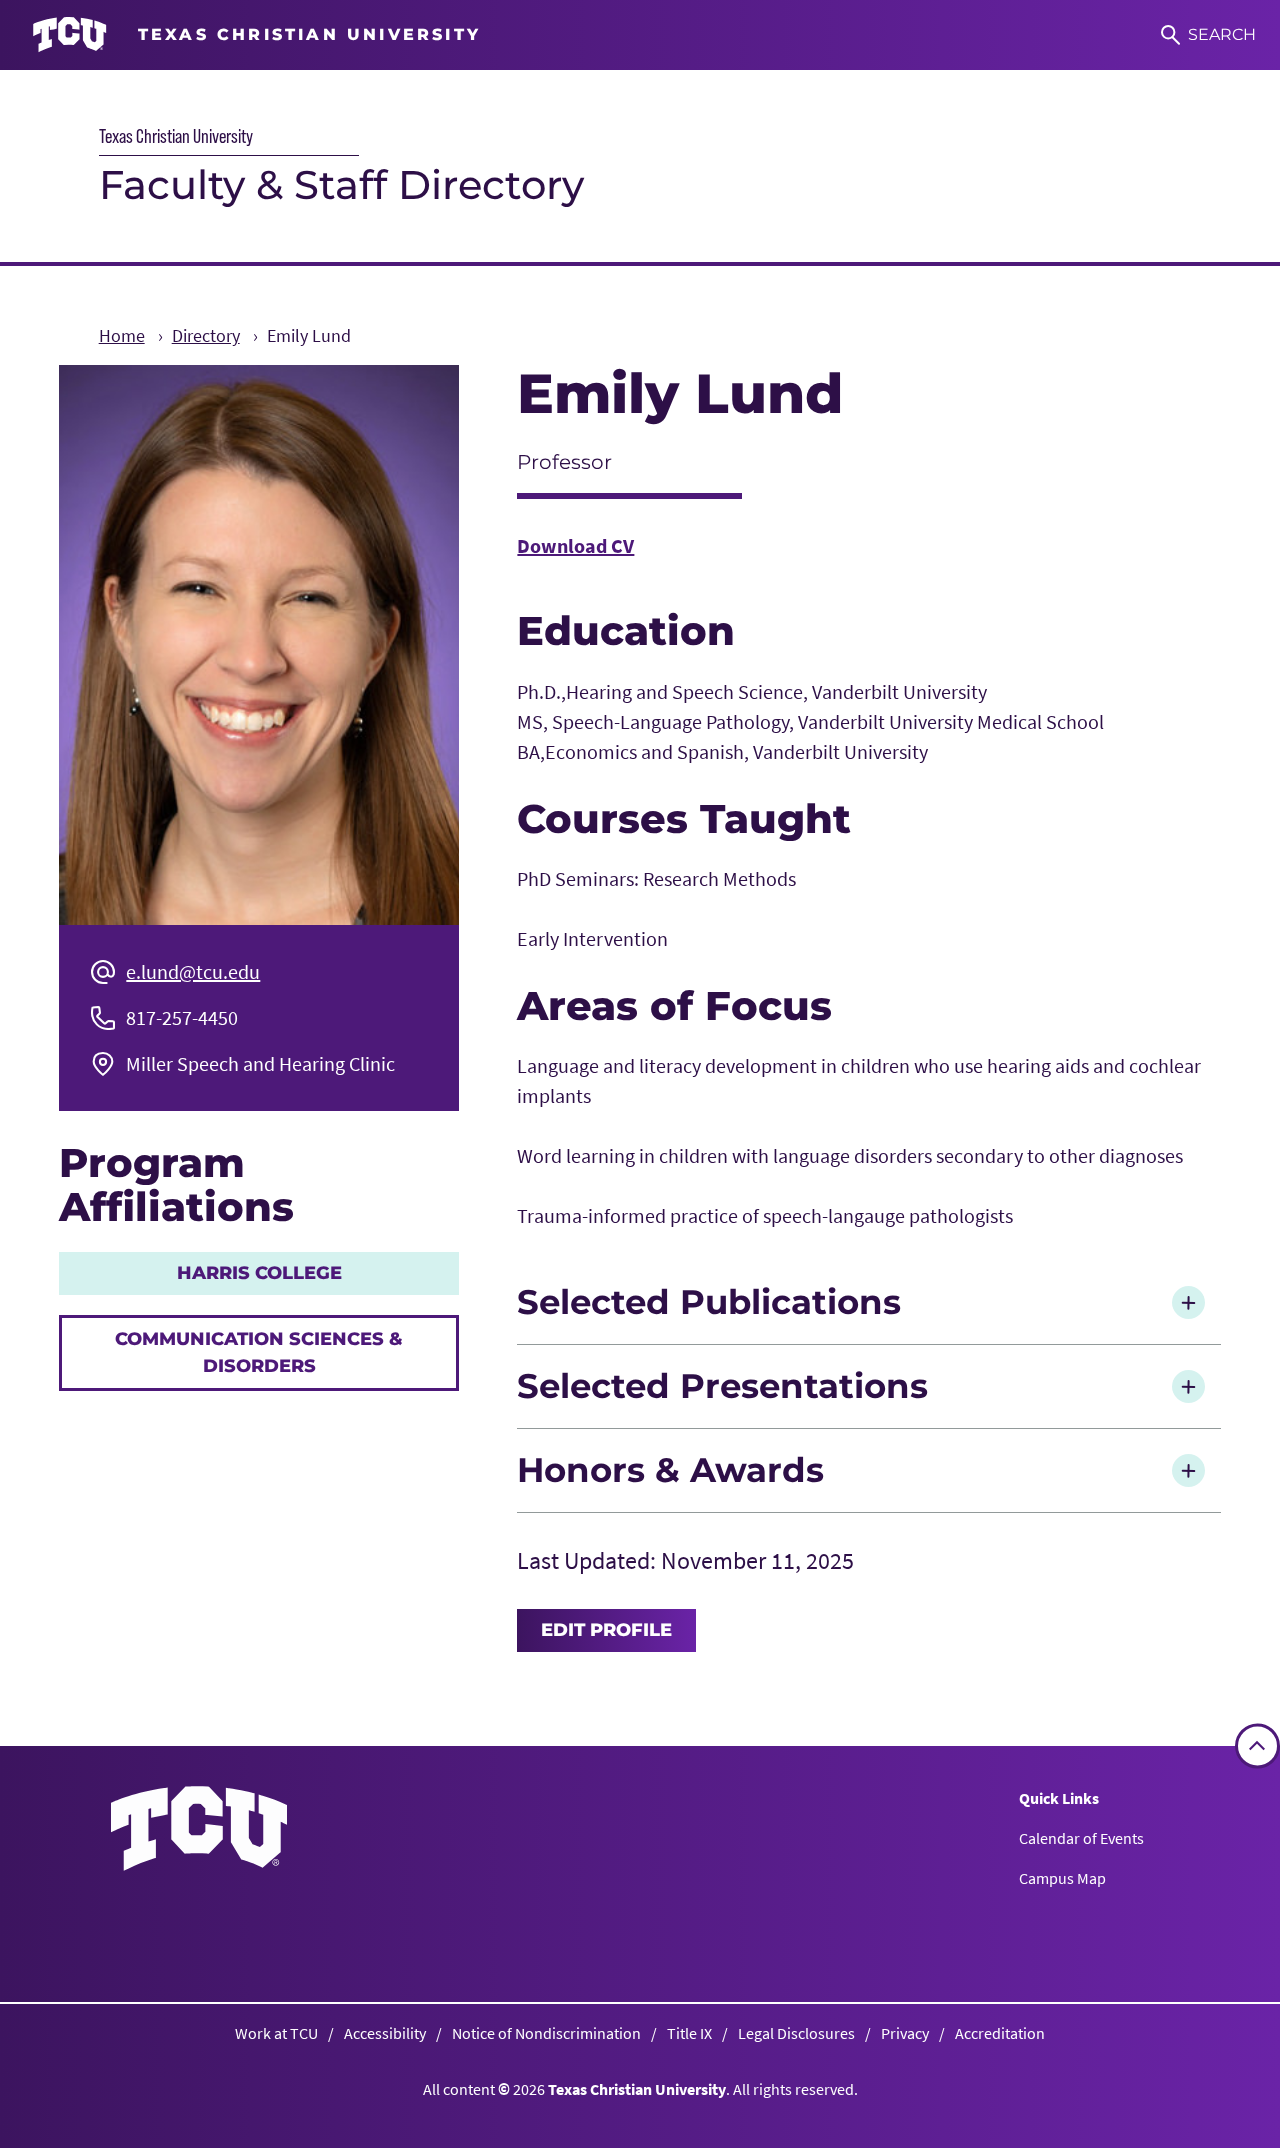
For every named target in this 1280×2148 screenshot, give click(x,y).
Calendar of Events (1081, 1838)
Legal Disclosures (796, 2033)
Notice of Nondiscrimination (546, 2033)
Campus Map (1062, 1878)
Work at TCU (276, 2033)
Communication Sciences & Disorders (259, 1352)
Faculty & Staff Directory (341, 184)
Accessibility (385, 2033)
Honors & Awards (670, 1470)
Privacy (905, 2033)
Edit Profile (606, 1630)
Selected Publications (709, 1302)
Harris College (259, 1273)
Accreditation (1000, 2033)
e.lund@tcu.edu (193, 971)
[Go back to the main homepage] (199, 1828)
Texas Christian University (176, 136)
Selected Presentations (722, 1386)
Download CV (575, 545)
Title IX (689, 2033)
